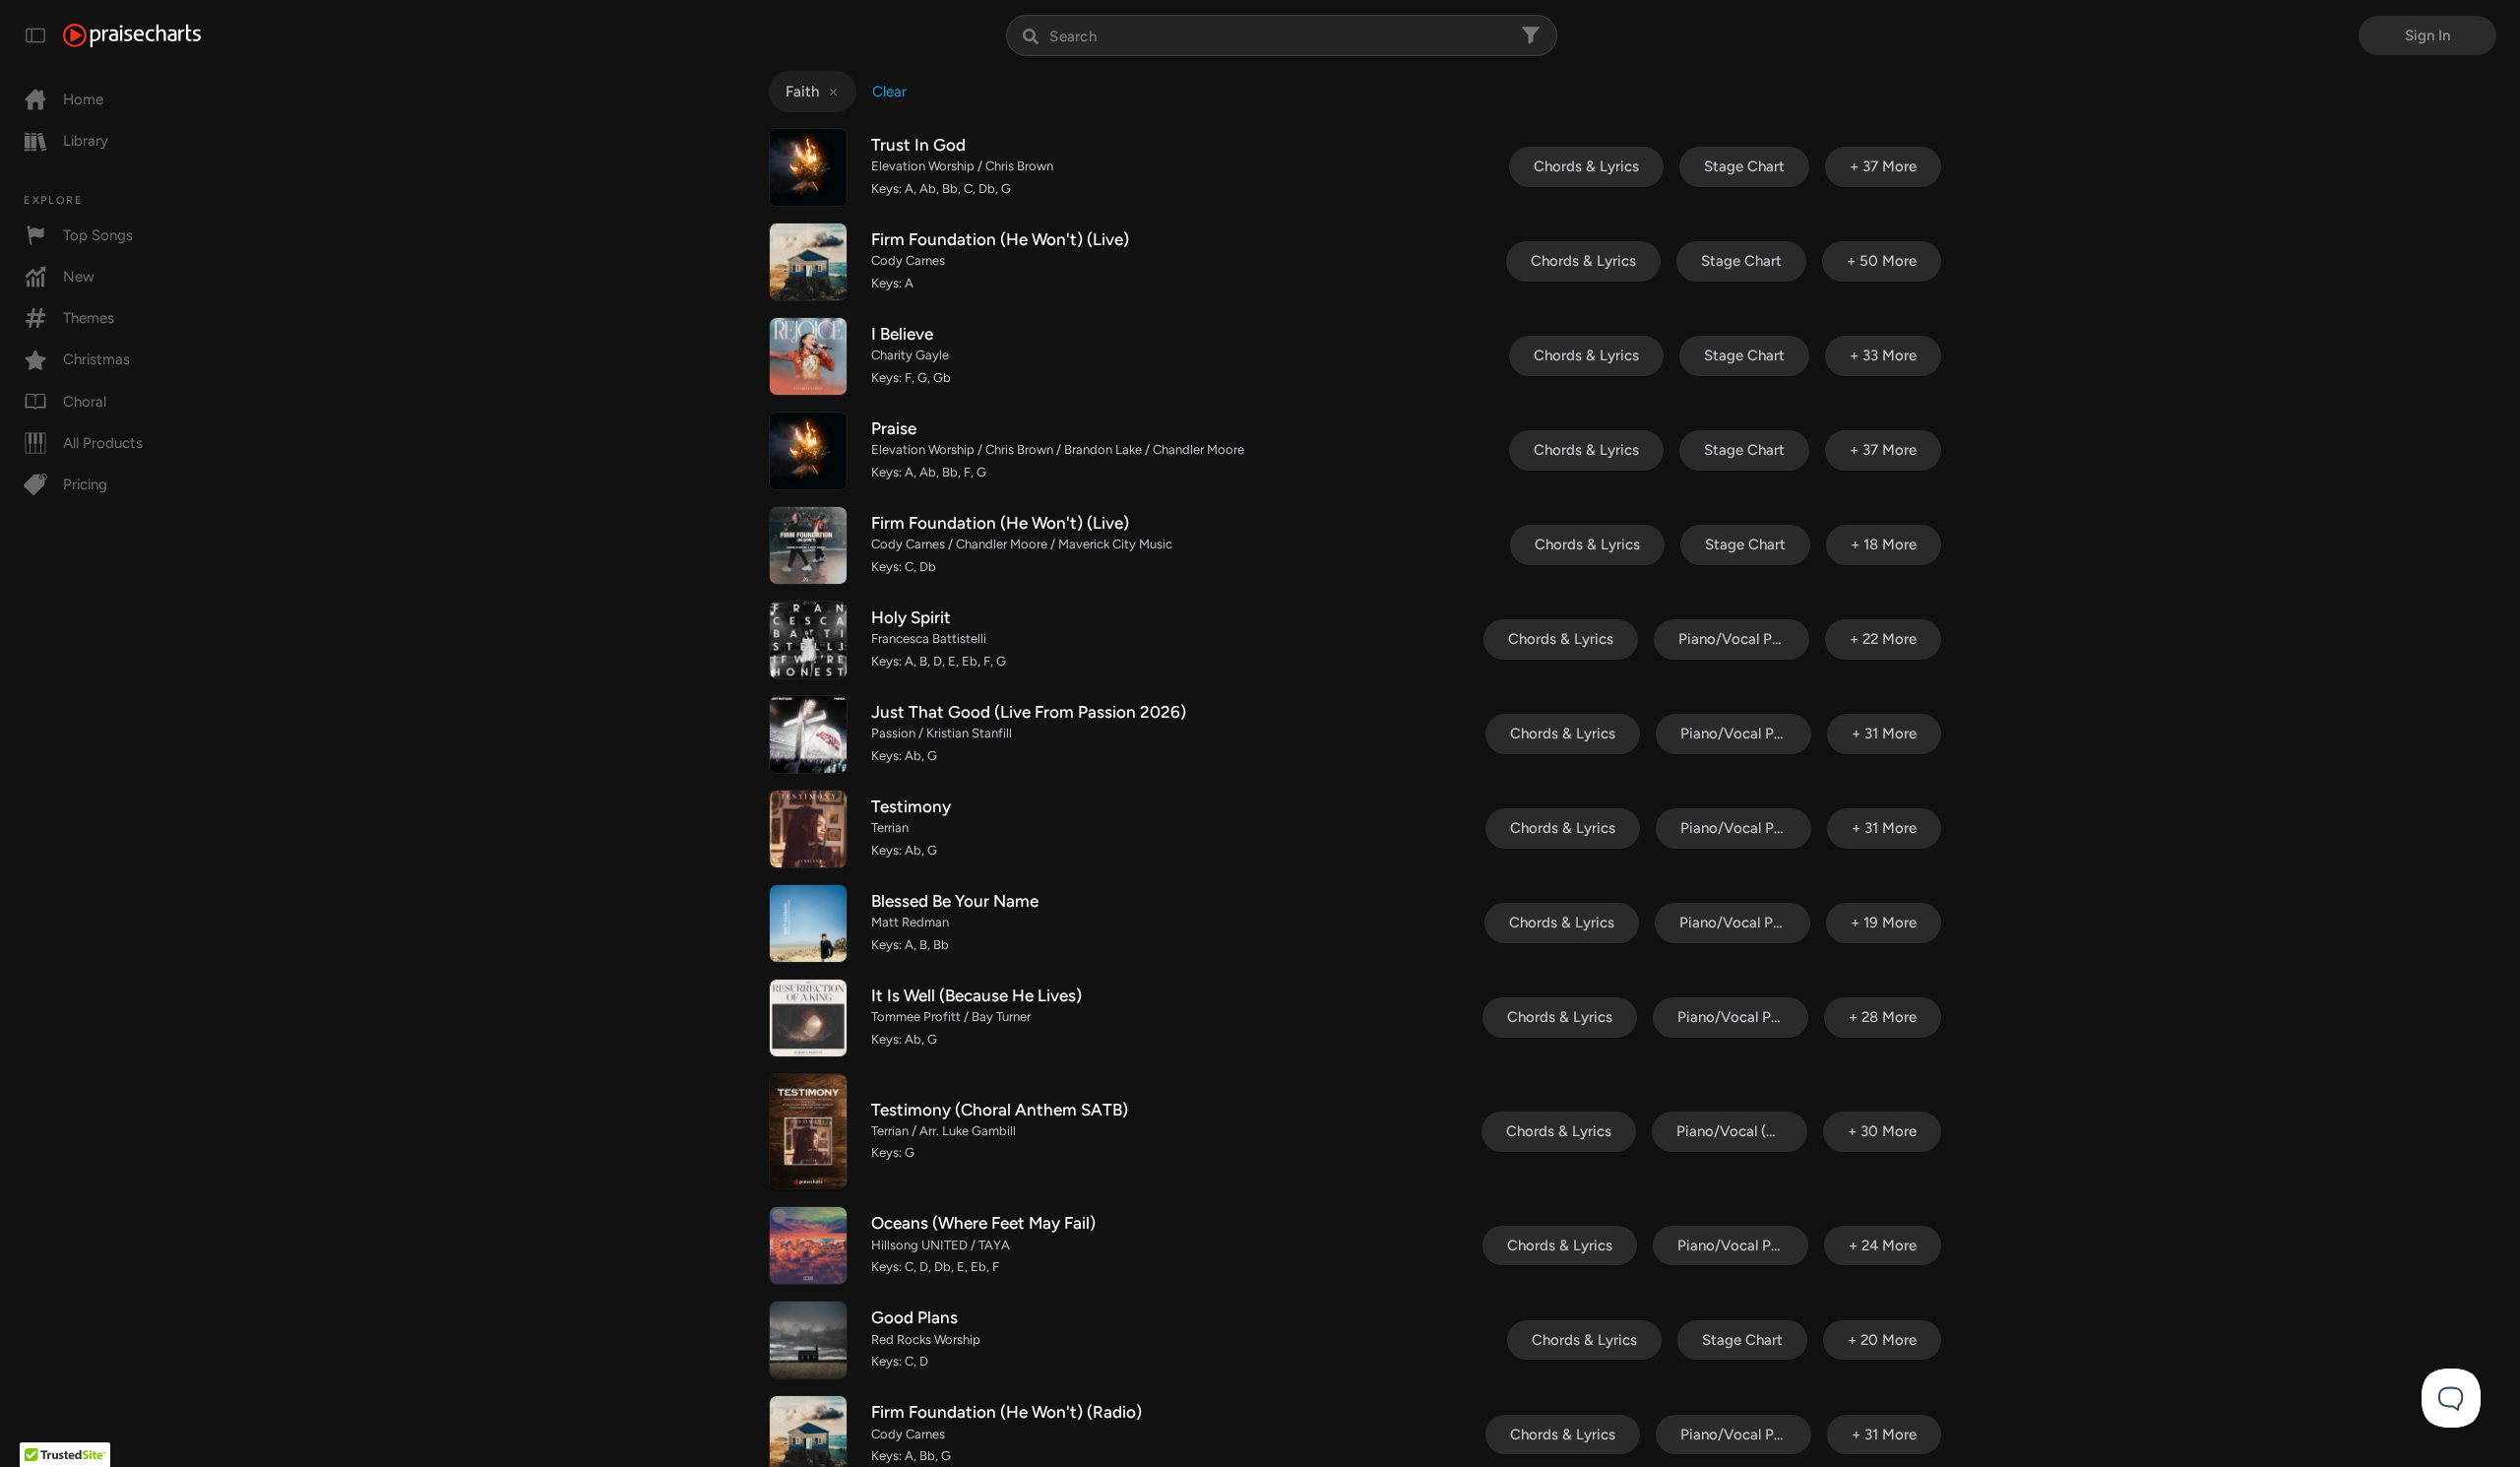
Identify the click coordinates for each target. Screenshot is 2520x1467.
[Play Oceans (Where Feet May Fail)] (808, 1245)
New (79, 277)
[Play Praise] (808, 451)
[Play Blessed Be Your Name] (808, 924)
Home (83, 99)
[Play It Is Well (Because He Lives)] (808, 1018)
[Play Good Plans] (808, 1340)
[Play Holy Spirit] (808, 640)
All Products (103, 443)
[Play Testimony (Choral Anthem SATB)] (808, 1131)
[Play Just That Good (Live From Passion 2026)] (808, 734)
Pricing (85, 484)
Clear (889, 92)
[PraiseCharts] (132, 35)
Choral (85, 402)
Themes (89, 318)
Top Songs (98, 235)
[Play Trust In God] (808, 167)
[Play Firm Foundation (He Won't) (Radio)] (808, 1435)
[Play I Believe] (808, 356)
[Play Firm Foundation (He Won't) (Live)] (808, 262)
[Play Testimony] (808, 829)
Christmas (96, 359)
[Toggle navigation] (35, 35)
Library (86, 141)
